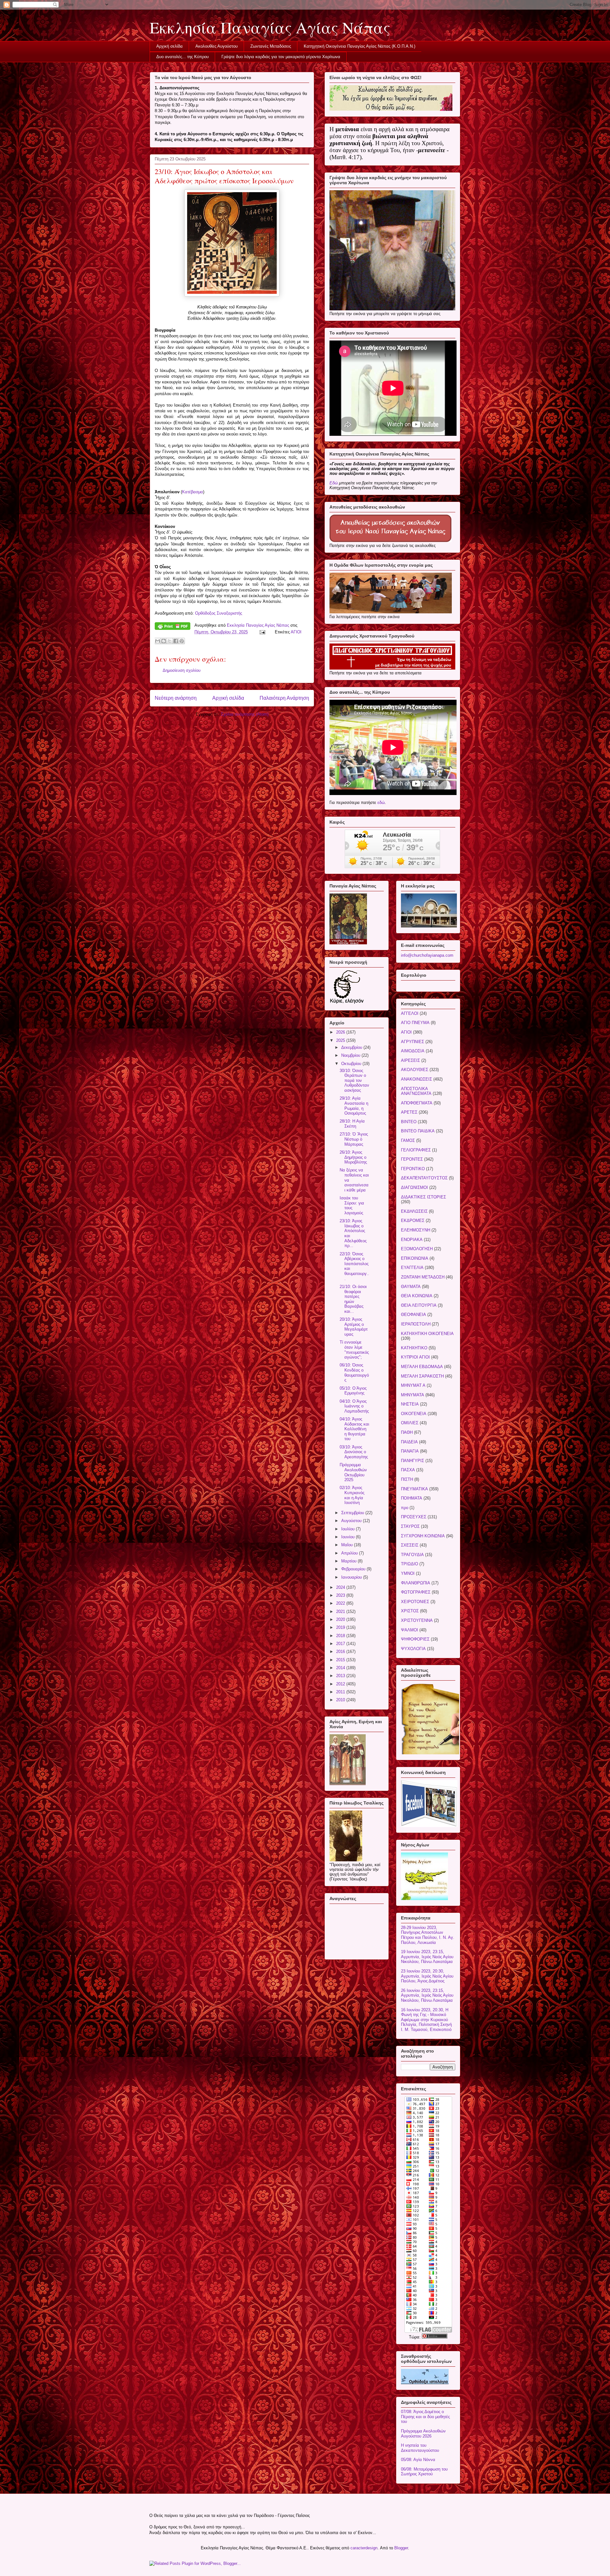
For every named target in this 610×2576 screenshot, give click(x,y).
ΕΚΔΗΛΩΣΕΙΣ (414, 1211)
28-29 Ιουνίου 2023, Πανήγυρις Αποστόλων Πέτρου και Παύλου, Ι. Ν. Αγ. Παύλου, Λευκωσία (428, 1935)
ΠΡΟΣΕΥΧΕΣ (414, 1517)
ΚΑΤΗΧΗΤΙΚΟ (414, 1348)
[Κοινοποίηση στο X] (170, 641)
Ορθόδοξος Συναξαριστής (219, 613)
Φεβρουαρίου (354, 1569)
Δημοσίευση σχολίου (182, 670)
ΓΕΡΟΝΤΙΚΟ (413, 1169)
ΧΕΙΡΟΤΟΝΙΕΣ (415, 1602)
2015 (341, 1660)
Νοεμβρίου (351, 1055)
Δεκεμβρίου (352, 1047)
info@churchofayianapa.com (427, 955)
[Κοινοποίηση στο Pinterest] (182, 641)
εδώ (381, 802)
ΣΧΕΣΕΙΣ (410, 1545)
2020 (341, 1619)
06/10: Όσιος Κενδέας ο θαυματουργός (354, 1372)
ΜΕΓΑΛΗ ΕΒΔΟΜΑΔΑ (422, 1367)
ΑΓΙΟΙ (296, 632)
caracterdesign (364, 2548)
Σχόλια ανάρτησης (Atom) (245, 714)
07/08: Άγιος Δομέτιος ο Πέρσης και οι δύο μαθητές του (425, 2417)
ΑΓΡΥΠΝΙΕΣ (413, 1042)
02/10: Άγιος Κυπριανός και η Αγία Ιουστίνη (352, 1495)
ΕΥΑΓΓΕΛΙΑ (412, 1268)
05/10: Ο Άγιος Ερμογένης (353, 1391)
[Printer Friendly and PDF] (173, 627)
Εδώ (334, 483)
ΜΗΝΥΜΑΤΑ (413, 1395)
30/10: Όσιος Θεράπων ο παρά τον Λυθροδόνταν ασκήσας (354, 1080)
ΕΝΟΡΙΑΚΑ (412, 1240)
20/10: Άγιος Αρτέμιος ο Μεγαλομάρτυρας (354, 1327)
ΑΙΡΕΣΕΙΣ (410, 1060)
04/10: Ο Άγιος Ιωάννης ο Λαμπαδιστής (354, 1406)
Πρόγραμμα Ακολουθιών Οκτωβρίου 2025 (353, 1472)
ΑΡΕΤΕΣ (409, 1112)
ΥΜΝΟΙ (408, 1573)
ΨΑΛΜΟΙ (410, 1630)
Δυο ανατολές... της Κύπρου (183, 57)
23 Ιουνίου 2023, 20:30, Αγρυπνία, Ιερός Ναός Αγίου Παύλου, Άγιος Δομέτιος (427, 1976)
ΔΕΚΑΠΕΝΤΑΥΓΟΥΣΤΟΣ (424, 1178)
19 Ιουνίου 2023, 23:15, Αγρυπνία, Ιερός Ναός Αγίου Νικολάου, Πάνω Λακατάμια (427, 1957)
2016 (341, 1652)
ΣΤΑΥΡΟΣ (410, 1526)
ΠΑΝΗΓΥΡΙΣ (413, 1461)
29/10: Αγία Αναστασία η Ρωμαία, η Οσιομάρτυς (354, 1106)
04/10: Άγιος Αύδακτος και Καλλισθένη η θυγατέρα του (354, 1429)
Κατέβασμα (193, 492)
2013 (341, 1676)
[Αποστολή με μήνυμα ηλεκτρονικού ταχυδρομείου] (158, 641)
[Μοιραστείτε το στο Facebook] (176, 641)
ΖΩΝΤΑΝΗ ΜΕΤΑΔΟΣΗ (423, 1277)
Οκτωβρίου (352, 1064)
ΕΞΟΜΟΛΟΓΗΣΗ (417, 1249)
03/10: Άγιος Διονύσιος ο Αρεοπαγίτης (354, 1452)
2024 (341, 1587)
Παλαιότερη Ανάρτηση (284, 698)
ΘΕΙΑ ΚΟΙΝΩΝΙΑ (417, 1296)
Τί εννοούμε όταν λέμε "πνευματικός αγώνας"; (354, 1350)
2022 (341, 1603)
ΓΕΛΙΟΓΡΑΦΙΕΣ (416, 1150)
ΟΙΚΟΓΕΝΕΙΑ (414, 1414)
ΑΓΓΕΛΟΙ (410, 1013)
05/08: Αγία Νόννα (418, 2460)
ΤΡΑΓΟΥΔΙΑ (412, 1555)
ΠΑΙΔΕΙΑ (409, 1442)
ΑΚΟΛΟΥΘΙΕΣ (415, 1070)
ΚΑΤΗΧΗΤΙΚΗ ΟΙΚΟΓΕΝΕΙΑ (427, 1334)
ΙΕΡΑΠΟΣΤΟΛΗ (416, 1324)
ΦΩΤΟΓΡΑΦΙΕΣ (416, 1592)
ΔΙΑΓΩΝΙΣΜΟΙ (414, 1187)
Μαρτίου (349, 1561)
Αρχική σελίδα (169, 46)
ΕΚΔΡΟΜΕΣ (413, 1221)
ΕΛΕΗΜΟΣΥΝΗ (416, 1230)
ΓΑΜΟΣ (408, 1140)
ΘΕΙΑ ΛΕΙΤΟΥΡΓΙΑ (419, 1305)
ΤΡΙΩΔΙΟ (410, 1564)
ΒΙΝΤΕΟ (409, 1122)
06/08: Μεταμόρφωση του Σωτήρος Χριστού (424, 2472)
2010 (341, 1700)
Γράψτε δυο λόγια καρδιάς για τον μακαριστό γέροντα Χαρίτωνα (281, 57)
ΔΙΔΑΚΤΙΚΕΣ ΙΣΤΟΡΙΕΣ (424, 1197)
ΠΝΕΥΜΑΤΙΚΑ (414, 1489)
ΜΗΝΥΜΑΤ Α (413, 1385)
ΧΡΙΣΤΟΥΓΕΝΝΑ (417, 1620)
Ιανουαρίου (352, 1577)
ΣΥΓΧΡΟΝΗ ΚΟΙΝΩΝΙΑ (423, 1536)
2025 (341, 1040)
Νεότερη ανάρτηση (176, 698)
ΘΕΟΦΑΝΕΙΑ (413, 1315)
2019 (341, 1627)
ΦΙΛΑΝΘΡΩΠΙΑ (416, 1583)
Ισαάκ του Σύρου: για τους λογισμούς (352, 1205)
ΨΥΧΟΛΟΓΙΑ (413, 1649)
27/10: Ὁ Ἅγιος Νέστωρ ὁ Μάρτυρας (354, 1139)
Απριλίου (350, 1553)
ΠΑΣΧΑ (408, 1470)
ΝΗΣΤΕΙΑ (410, 1404)
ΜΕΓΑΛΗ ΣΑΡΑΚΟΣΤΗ (422, 1376)
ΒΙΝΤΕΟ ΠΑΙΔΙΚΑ (418, 1131)
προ (405, 1508)
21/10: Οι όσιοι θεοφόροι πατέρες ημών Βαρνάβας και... (353, 1299)
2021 (341, 1612)
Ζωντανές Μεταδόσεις (271, 46)
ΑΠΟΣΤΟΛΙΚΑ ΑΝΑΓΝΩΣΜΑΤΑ (416, 1091)
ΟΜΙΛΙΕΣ (410, 1423)
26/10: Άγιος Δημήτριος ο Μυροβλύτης (353, 1157)
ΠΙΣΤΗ (407, 1479)
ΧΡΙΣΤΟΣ (410, 1611)
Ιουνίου (349, 1537)
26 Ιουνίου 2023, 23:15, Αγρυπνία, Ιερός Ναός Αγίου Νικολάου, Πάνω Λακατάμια (427, 1995)
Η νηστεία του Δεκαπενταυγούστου (420, 2448)
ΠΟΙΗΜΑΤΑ (412, 1498)
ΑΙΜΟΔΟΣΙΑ (413, 1051)
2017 (341, 1644)
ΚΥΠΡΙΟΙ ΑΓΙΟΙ (415, 1357)
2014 (341, 1668)
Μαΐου (348, 1545)
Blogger (401, 2548)
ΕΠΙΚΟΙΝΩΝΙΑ (415, 1258)
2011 (341, 1692)
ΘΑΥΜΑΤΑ (411, 1287)
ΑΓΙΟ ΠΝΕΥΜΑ (415, 1023)
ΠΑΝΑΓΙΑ (410, 1451)
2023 (341, 1595)
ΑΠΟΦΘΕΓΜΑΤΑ (417, 1103)
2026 (341, 1032)
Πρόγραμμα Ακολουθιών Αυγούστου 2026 (423, 2434)
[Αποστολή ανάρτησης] (262, 632)
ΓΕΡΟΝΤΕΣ (412, 1159)
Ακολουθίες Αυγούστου (217, 46)
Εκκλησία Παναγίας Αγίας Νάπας (270, 27)
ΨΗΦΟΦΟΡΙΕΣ (415, 1639)
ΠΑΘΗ (407, 1432)
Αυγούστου (352, 1521)
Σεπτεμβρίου (353, 1513)
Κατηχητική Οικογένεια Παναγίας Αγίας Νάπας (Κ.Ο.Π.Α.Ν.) (359, 46)
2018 (341, 1636)
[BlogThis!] (164, 641)
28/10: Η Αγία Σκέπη (352, 1124)
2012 (341, 1684)
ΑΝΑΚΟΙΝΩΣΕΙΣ (417, 1079)
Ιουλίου (349, 1529)
